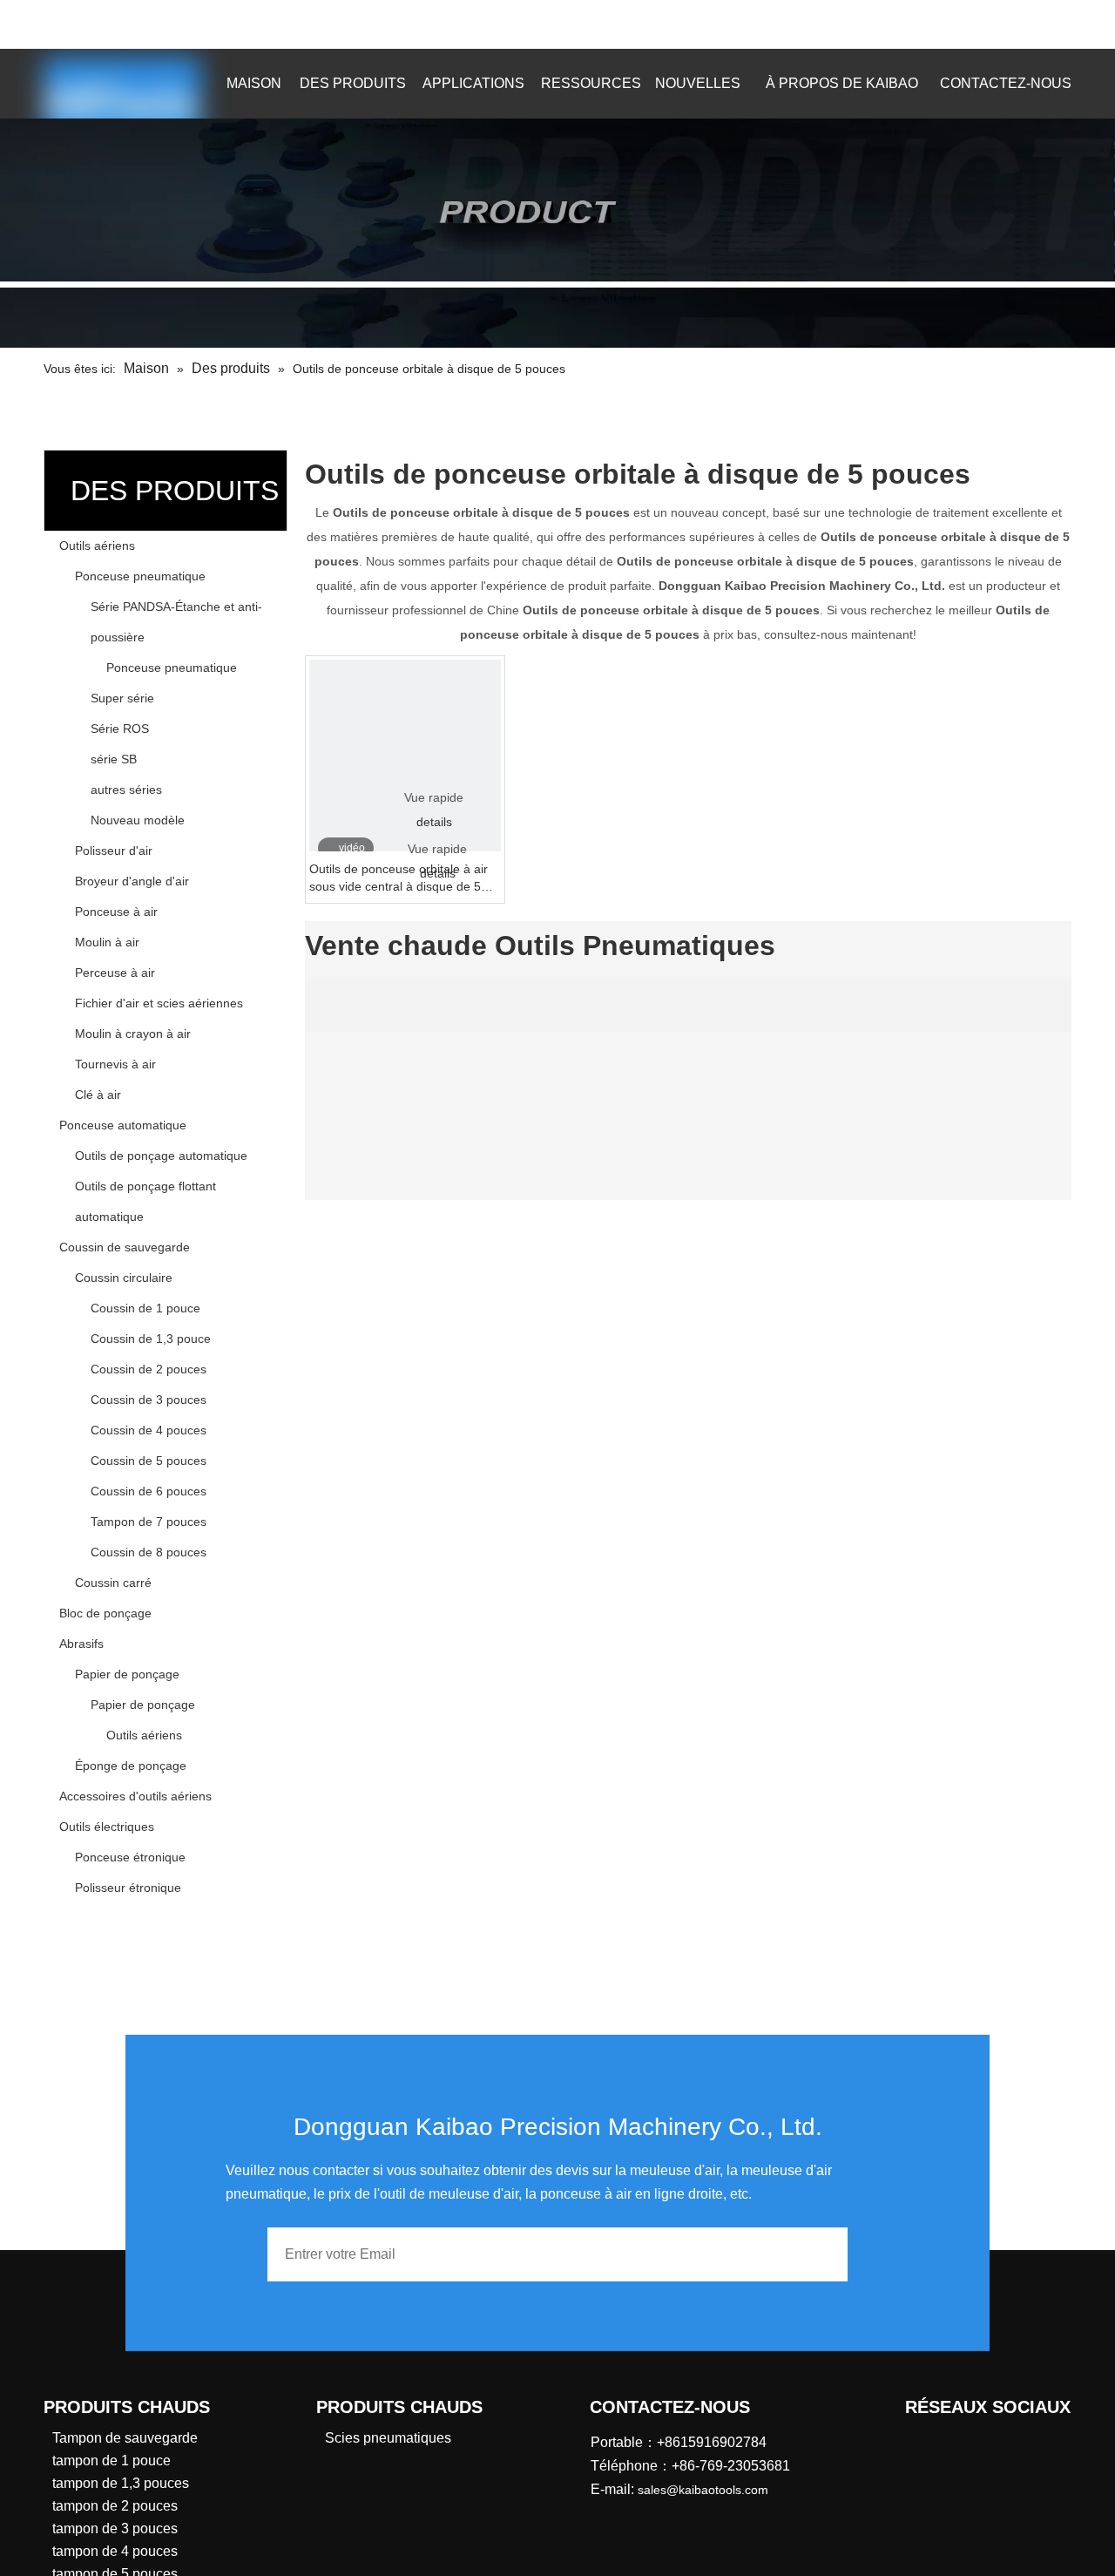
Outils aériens (97, 546)
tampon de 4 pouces (115, 2551)
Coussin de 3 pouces (149, 1400)
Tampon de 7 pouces (149, 1522)
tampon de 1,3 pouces (121, 2483)
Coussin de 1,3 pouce (151, 1339)
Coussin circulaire (124, 1278)
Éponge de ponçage (131, 1766)
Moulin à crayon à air (133, 1034)
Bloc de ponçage (105, 1613)
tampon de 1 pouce (111, 2461)
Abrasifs (81, 1644)
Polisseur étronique (128, 1888)
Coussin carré (113, 1583)
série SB (114, 759)
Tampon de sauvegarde (125, 2438)
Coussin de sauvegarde (125, 1247)
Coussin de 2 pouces (149, 1369)
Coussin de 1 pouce (145, 1308)
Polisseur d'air (114, 851)
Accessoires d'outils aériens (135, 1796)
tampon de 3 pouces (115, 2529)
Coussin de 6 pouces (149, 1491)
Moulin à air (107, 942)
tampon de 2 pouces (115, 2506)
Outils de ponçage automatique (161, 1156)
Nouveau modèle (138, 820)
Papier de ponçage (127, 1674)
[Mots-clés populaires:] (969, 24)
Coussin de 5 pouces (149, 1461)
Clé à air (98, 1095)
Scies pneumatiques (388, 2438)
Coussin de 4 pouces (149, 1430)
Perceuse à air (115, 973)
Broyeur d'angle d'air (132, 881)
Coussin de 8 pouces (149, 1552)
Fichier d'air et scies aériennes (159, 1003)
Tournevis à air (115, 1064)
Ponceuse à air (116, 912)
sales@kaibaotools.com (299, 21)
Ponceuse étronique (130, 1857)
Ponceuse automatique (123, 1125)
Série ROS (120, 729)
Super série (122, 698)
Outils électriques (107, 1827)
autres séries (126, 790)
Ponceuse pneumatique (140, 576)
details (434, 822)
